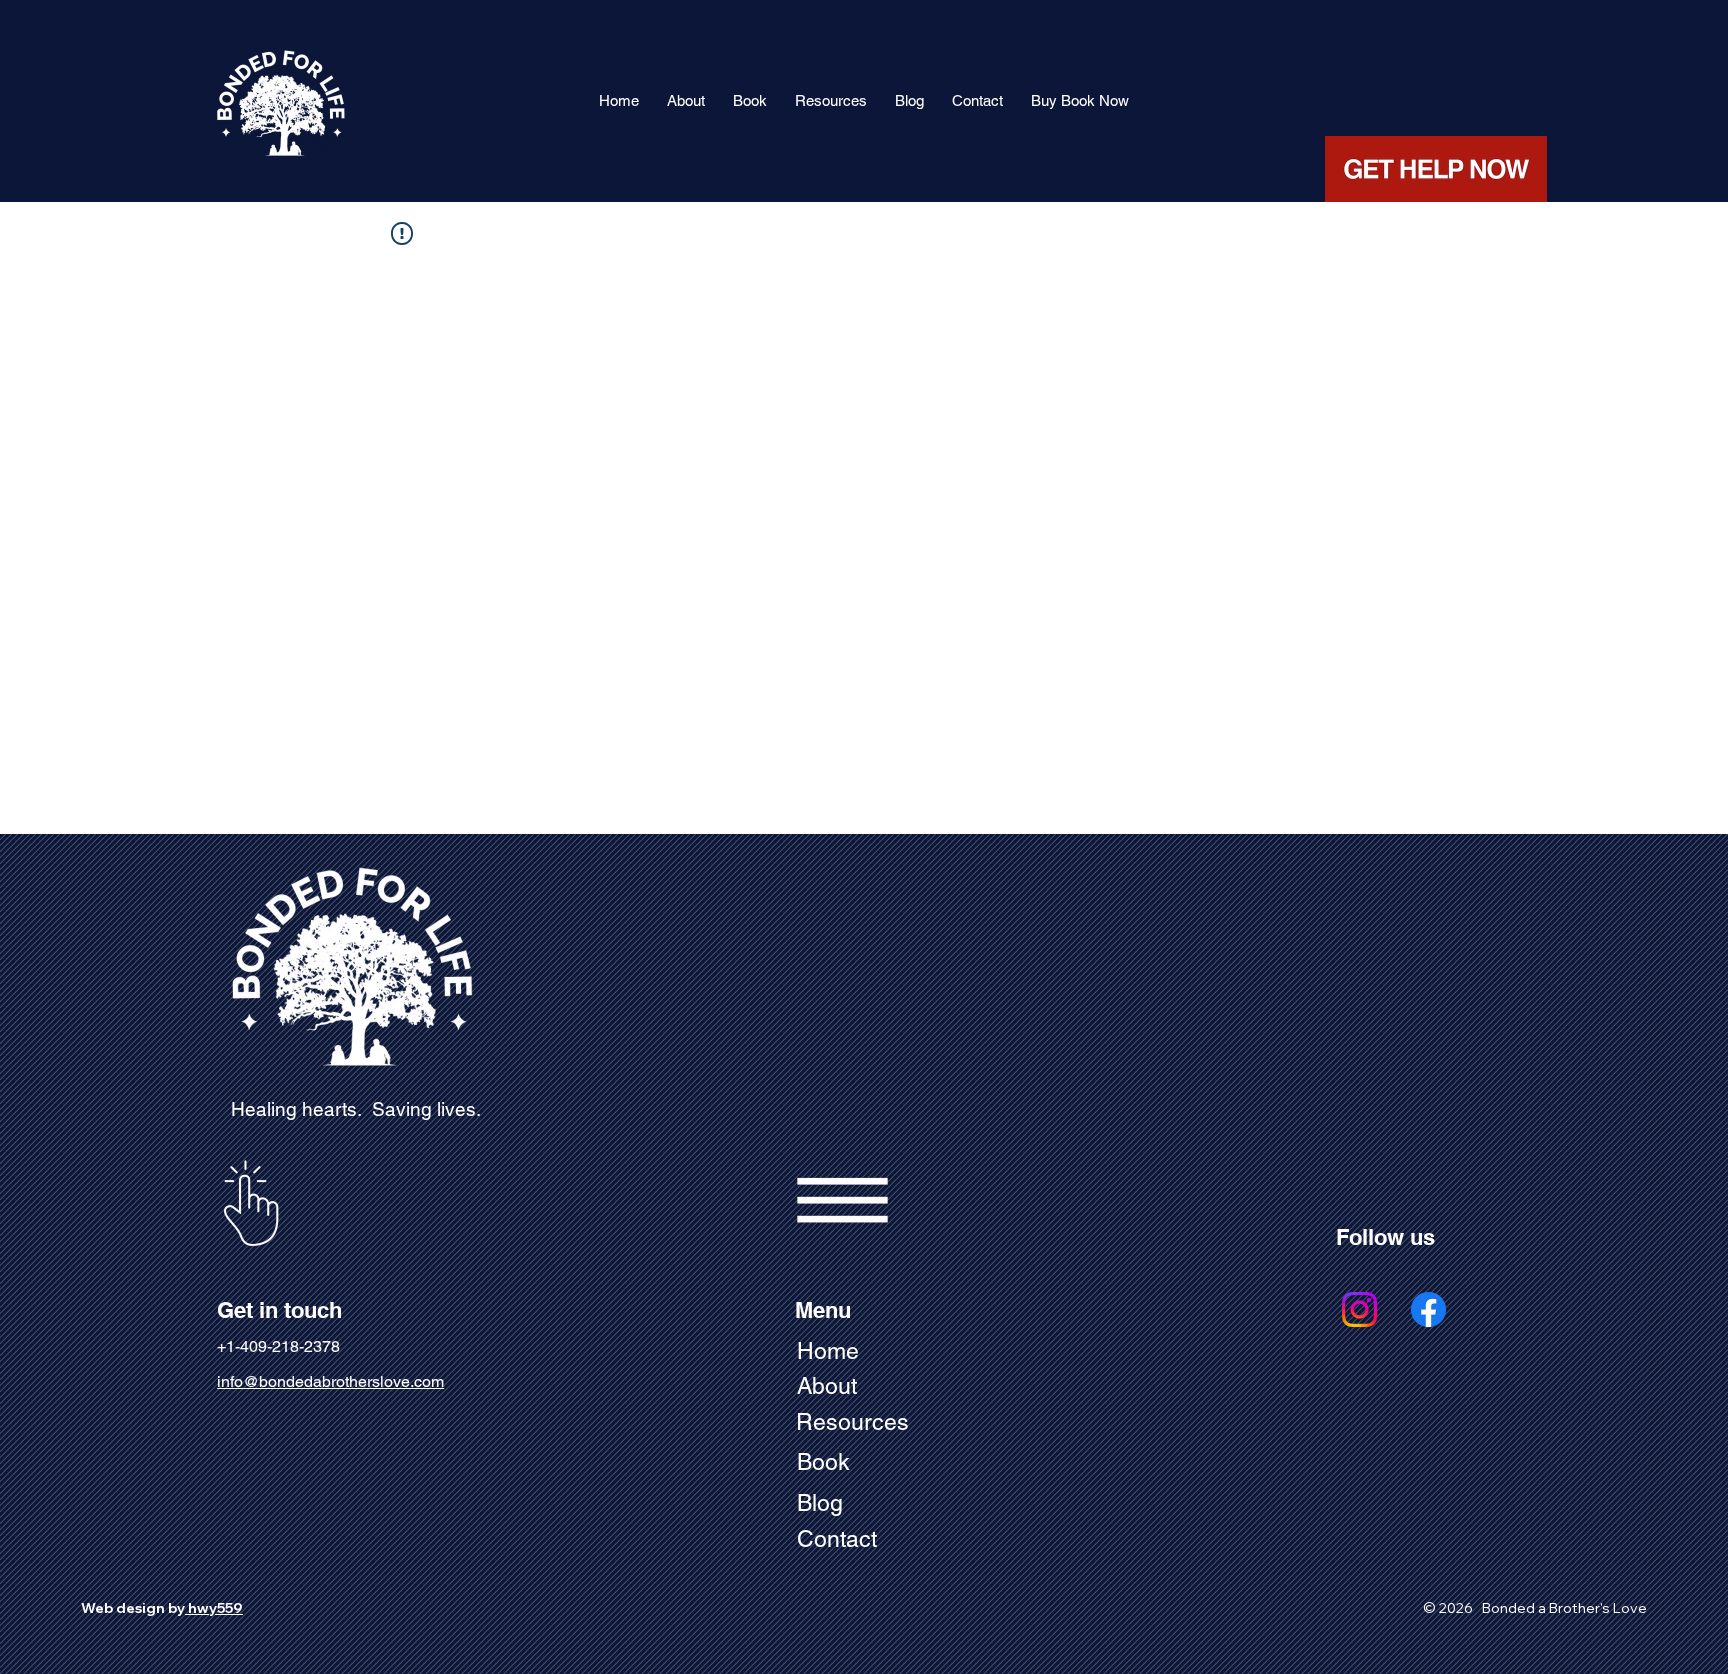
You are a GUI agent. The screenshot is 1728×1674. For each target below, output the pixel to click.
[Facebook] (1428, 1309)
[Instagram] (1359, 1309)
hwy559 (214, 1608)
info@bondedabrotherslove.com (330, 1381)
